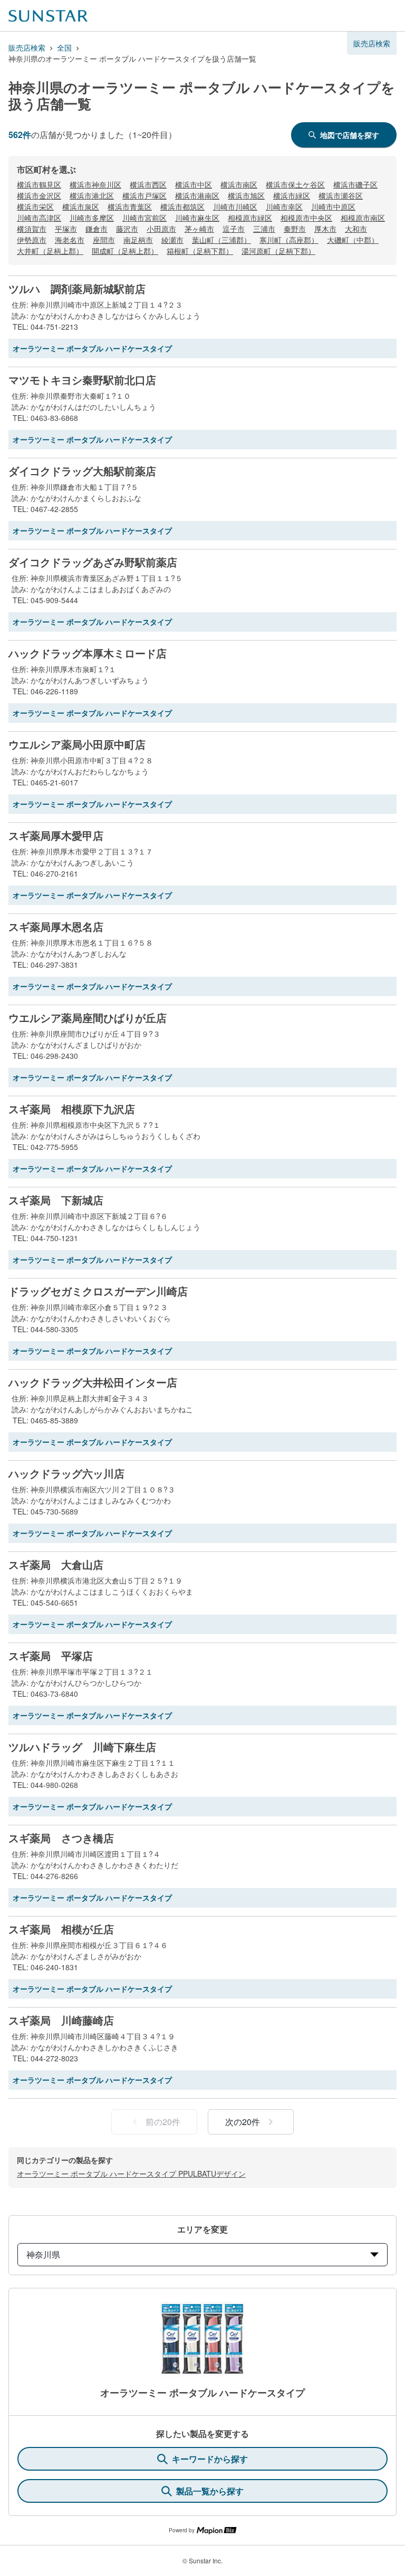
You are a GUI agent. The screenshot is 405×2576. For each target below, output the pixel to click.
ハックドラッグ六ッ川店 (66, 1473)
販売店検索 (27, 47)
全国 (64, 47)
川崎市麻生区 (197, 218)
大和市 (356, 229)
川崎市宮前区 (144, 218)
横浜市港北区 (92, 195)
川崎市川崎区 (235, 207)
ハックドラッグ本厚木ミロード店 (88, 653)
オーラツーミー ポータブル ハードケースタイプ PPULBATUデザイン (131, 2174)
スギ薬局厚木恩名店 (56, 927)
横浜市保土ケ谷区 (295, 184)
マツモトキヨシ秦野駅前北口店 (82, 380)
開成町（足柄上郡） (125, 251)
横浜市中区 (194, 184)
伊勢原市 (32, 240)
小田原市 (161, 229)
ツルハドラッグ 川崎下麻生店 (82, 1747)
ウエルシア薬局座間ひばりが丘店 (88, 1018)
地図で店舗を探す (350, 135)
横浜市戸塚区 (144, 195)
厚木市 (325, 229)
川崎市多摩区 (92, 218)
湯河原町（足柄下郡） (278, 251)
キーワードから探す (210, 2459)
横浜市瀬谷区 (341, 195)
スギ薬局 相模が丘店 (61, 1929)
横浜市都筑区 (182, 207)
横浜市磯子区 (355, 184)
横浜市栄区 (35, 207)
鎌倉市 (97, 229)
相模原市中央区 (306, 218)
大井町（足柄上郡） (50, 251)
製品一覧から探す (210, 2491)
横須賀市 (32, 229)
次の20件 (243, 2122)
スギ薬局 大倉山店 (56, 1565)
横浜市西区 (148, 184)
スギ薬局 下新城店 (56, 1200)
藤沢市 (127, 229)
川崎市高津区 (39, 218)
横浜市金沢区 (39, 195)
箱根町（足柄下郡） (200, 251)
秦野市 (295, 229)
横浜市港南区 (197, 195)
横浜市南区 (239, 184)
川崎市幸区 (284, 207)
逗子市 (234, 229)
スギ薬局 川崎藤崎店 (61, 2020)
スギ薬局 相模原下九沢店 (72, 1109)
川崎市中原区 (333, 207)
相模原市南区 (363, 218)
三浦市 (264, 229)
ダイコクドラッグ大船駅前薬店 (82, 471)
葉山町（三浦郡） (221, 240)
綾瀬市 (172, 240)
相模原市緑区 (250, 218)
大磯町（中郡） (353, 240)
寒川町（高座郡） (289, 240)
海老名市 (70, 240)
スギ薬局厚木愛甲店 (56, 835)
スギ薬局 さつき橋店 (61, 1838)
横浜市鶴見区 (39, 184)
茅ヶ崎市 (199, 229)
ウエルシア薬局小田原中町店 (77, 744)
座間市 (104, 240)
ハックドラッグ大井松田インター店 (93, 1382)
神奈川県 (43, 2254)
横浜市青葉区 (130, 207)
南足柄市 (138, 240)
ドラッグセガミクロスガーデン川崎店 (98, 1291)
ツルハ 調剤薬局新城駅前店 (77, 289)
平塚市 (66, 229)
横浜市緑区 (292, 195)
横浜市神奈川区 (95, 184)
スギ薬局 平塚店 (51, 1656)
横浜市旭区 (246, 195)
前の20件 (163, 2122)
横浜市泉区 (81, 207)
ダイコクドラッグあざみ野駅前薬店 (93, 562)
